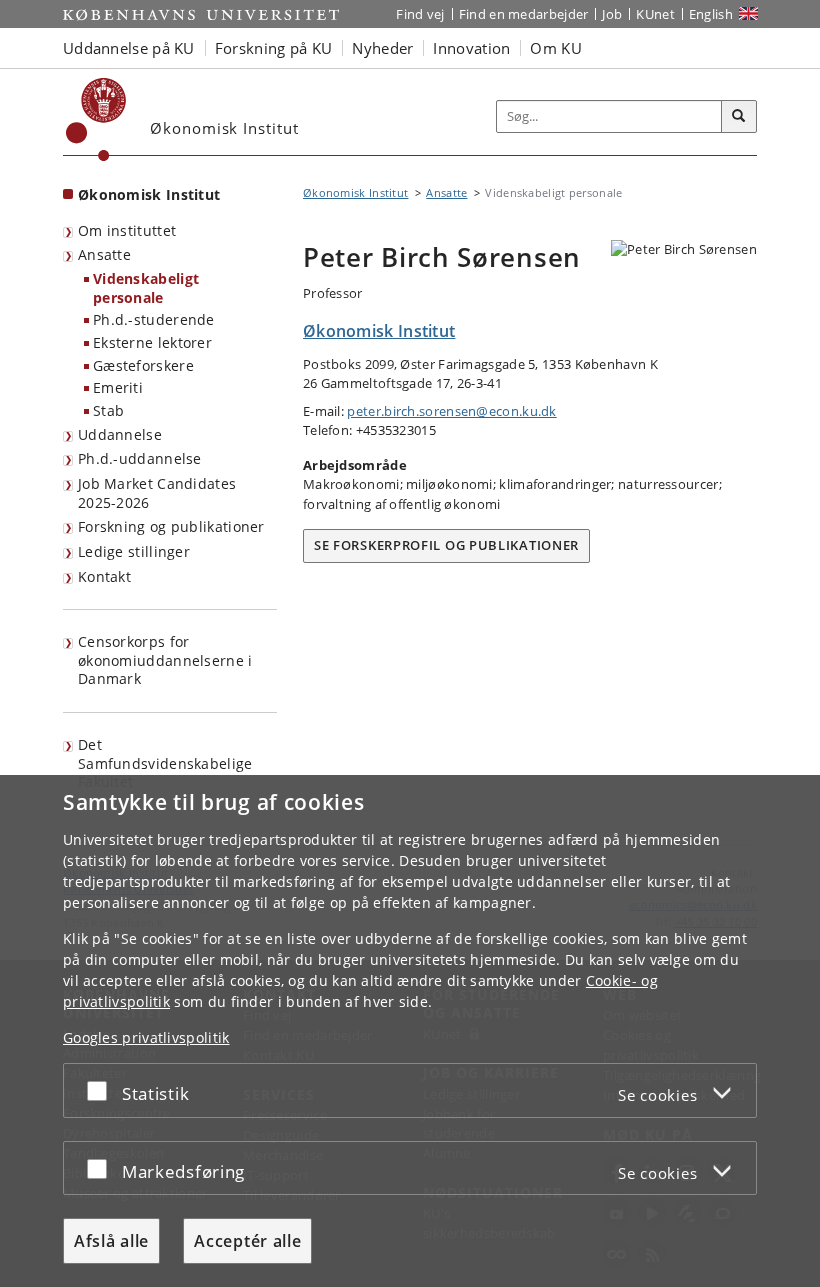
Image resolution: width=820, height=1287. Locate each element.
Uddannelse (120, 434)
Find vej (420, 14)
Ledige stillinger (134, 551)
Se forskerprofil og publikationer (446, 545)
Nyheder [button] (382, 48)
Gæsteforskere (143, 365)
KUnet (655, 14)
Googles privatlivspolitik (146, 1037)
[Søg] (739, 117)
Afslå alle (111, 1241)
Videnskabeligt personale (146, 288)
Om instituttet (127, 230)
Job (612, 14)
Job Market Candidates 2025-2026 (157, 493)
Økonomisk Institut (149, 194)
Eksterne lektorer (152, 342)
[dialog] (410, 1031)
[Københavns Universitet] (96, 119)
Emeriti (118, 387)
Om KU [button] (556, 48)
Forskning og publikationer (171, 526)
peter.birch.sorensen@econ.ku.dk (451, 411)
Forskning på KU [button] (274, 48)
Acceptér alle (247, 1241)
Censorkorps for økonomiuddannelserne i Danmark (165, 660)
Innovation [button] (471, 48)
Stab (108, 410)
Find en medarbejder (524, 14)
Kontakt (104, 576)
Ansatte (104, 254)
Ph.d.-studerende (154, 319)
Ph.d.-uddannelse (140, 458)
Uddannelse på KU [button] (129, 48)
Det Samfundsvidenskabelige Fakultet (165, 763)
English (711, 14)
